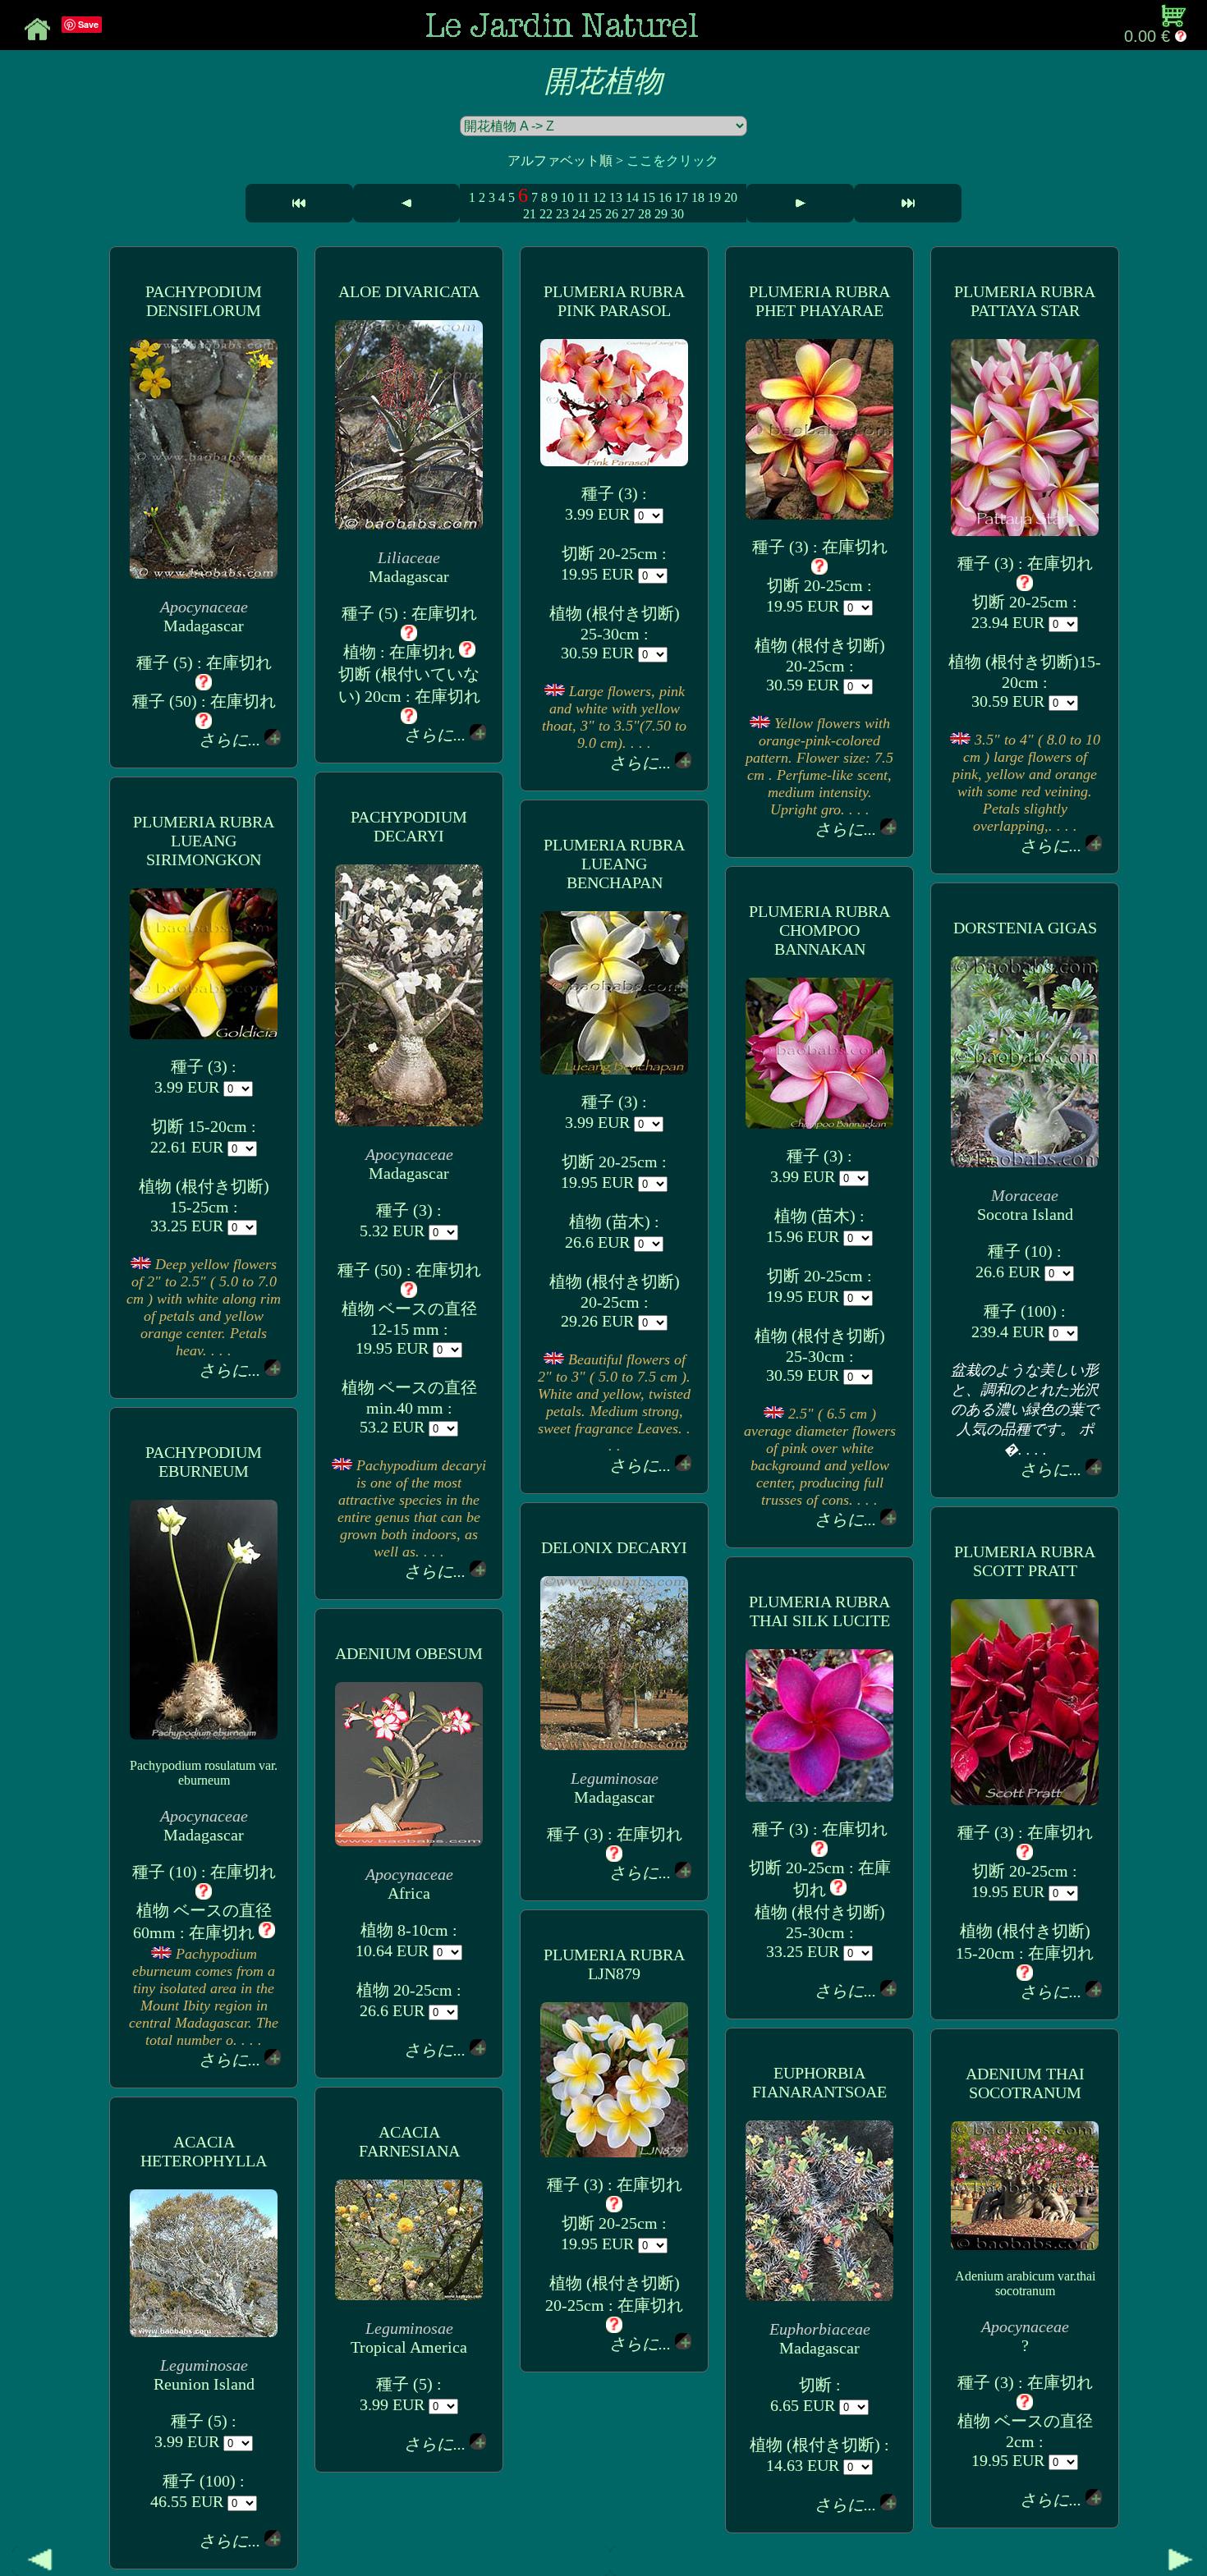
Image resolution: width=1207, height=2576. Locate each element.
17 (682, 197)
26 (612, 214)
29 (661, 214)
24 (579, 214)
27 (628, 214)
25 (595, 214)
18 (698, 197)
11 (583, 197)
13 (616, 197)
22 (546, 214)
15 (649, 197)
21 (530, 214)
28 (645, 214)
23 (562, 214)
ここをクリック (672, 160)
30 (677, 214)
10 (567, 197)
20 (731, 197)
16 (665, 197)
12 (599, 197)
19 (714, 197)
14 (632, 197)
